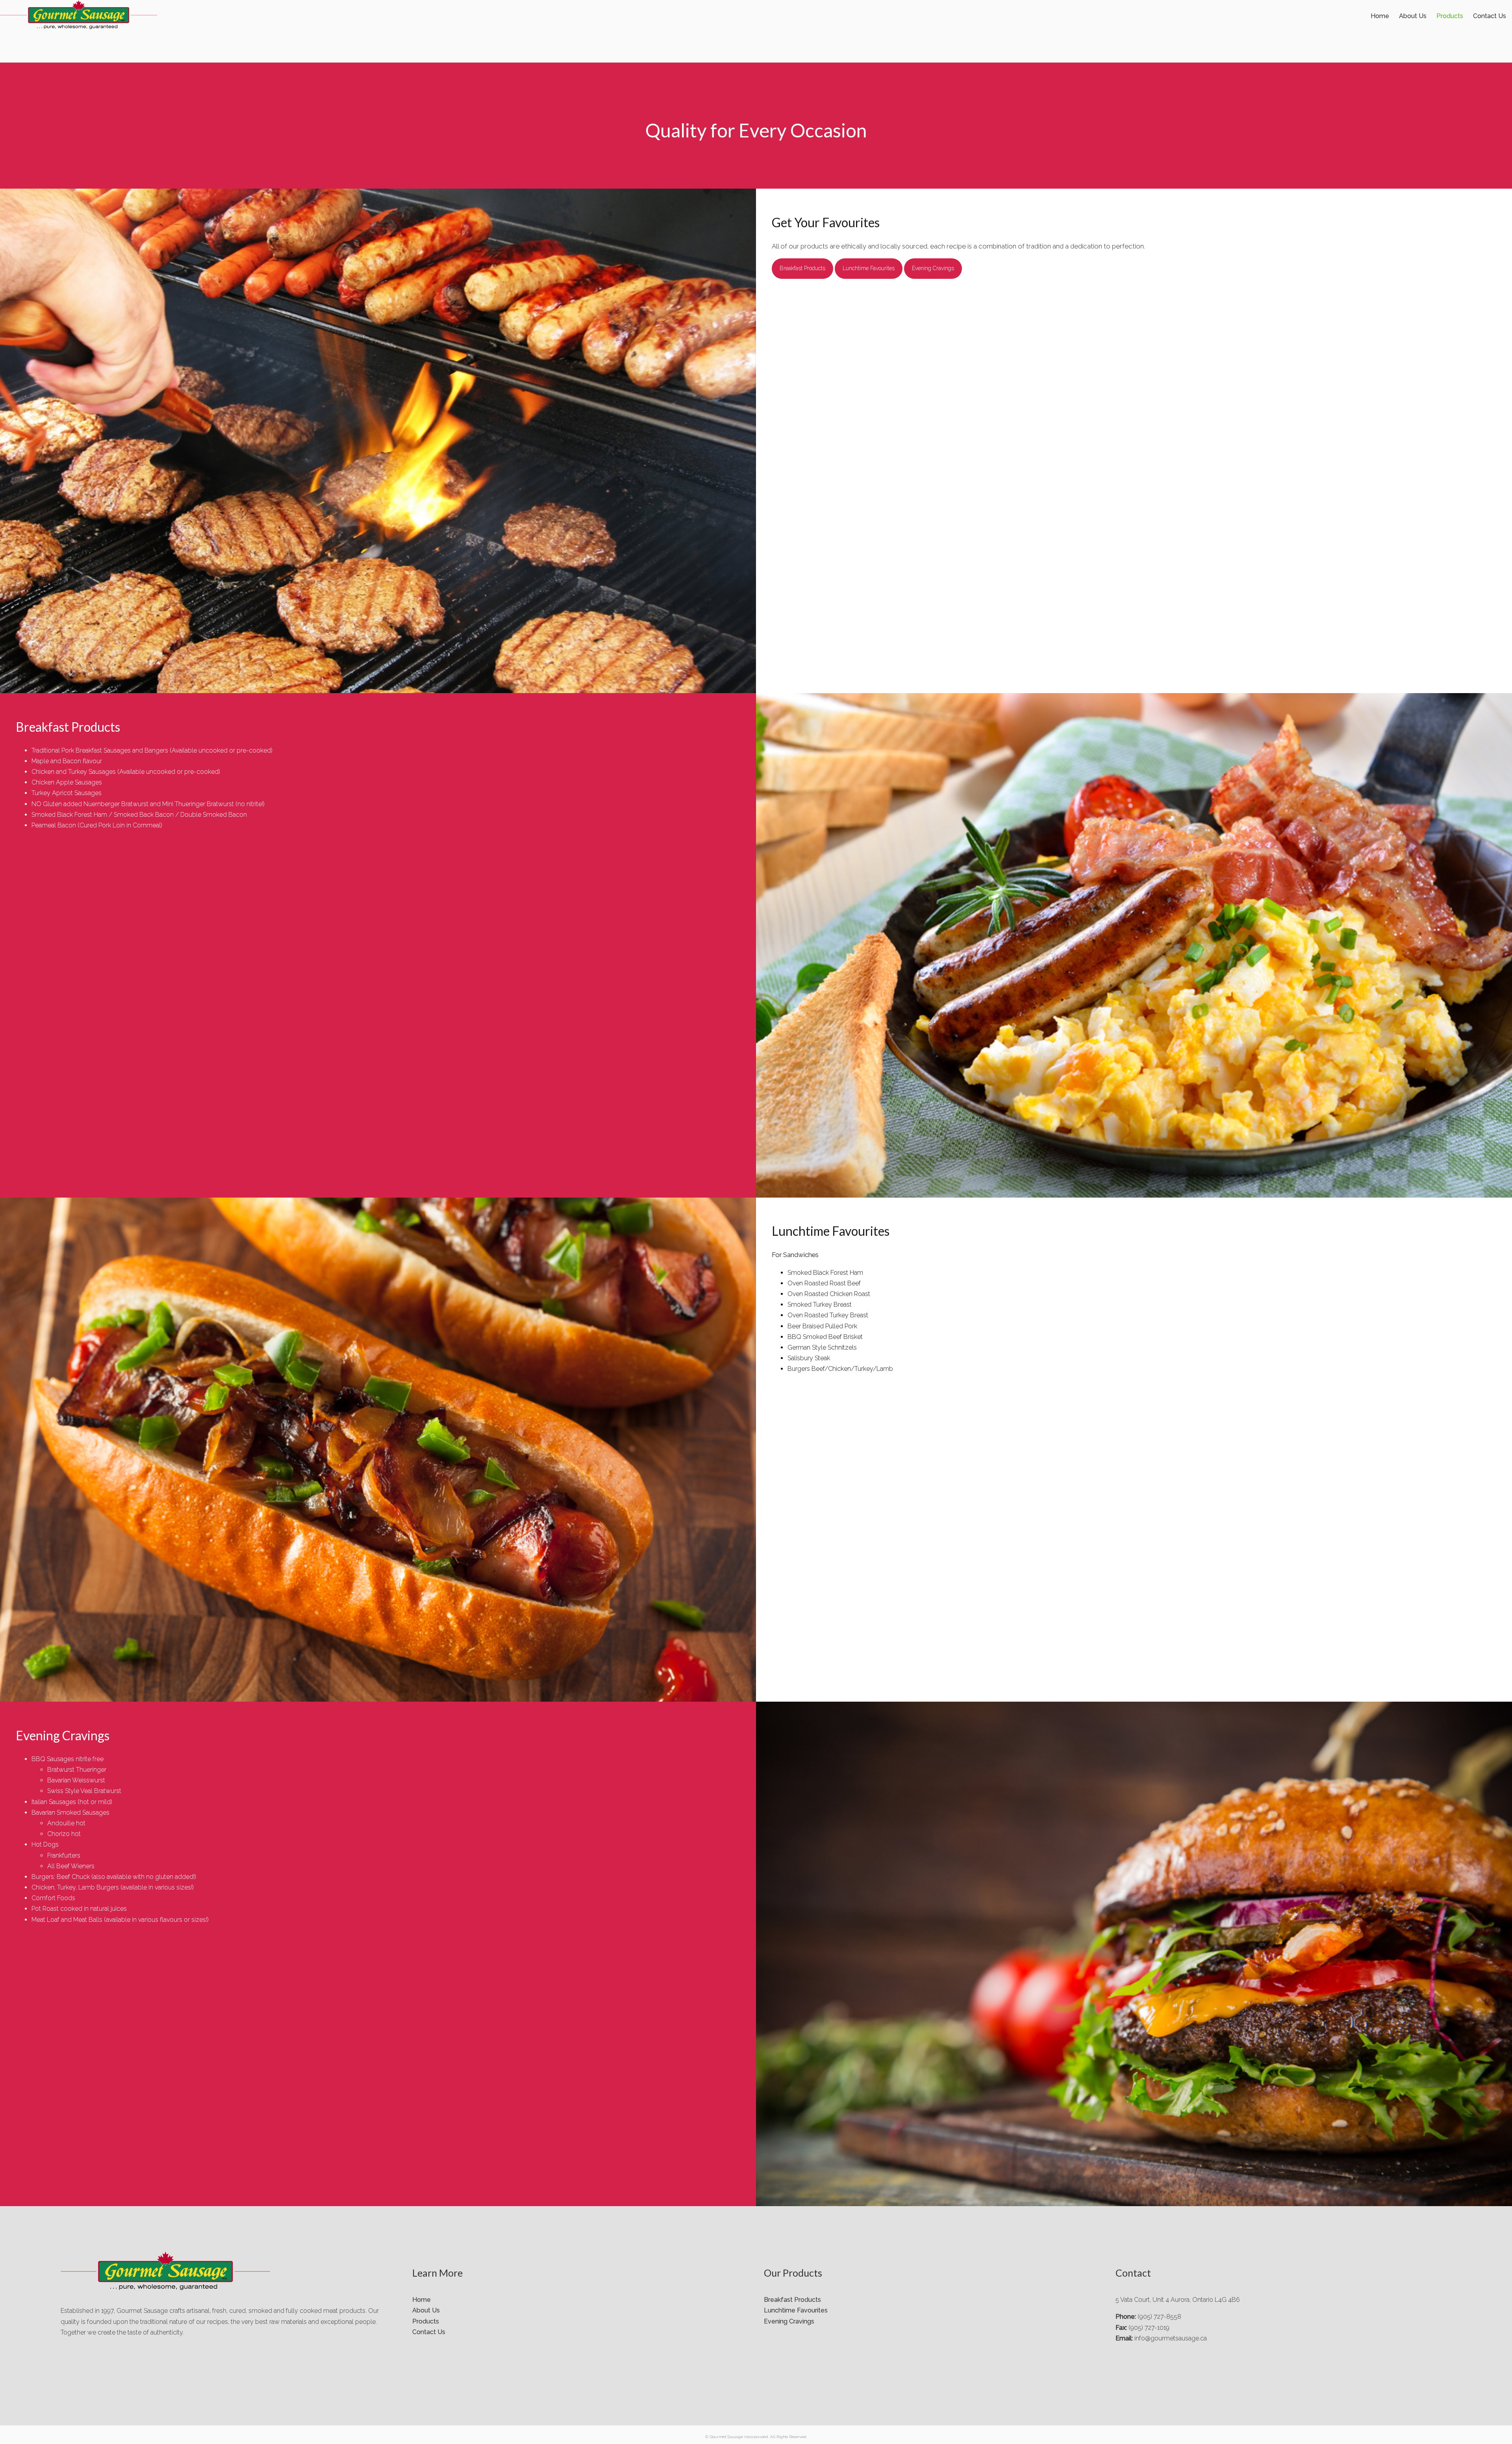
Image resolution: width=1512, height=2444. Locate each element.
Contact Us (1490, 16)
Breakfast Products (802, 268)
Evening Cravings (933, 268)
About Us (1413, 16)
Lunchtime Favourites (869, 268)
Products (1450, 16)
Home (1380, 16)
